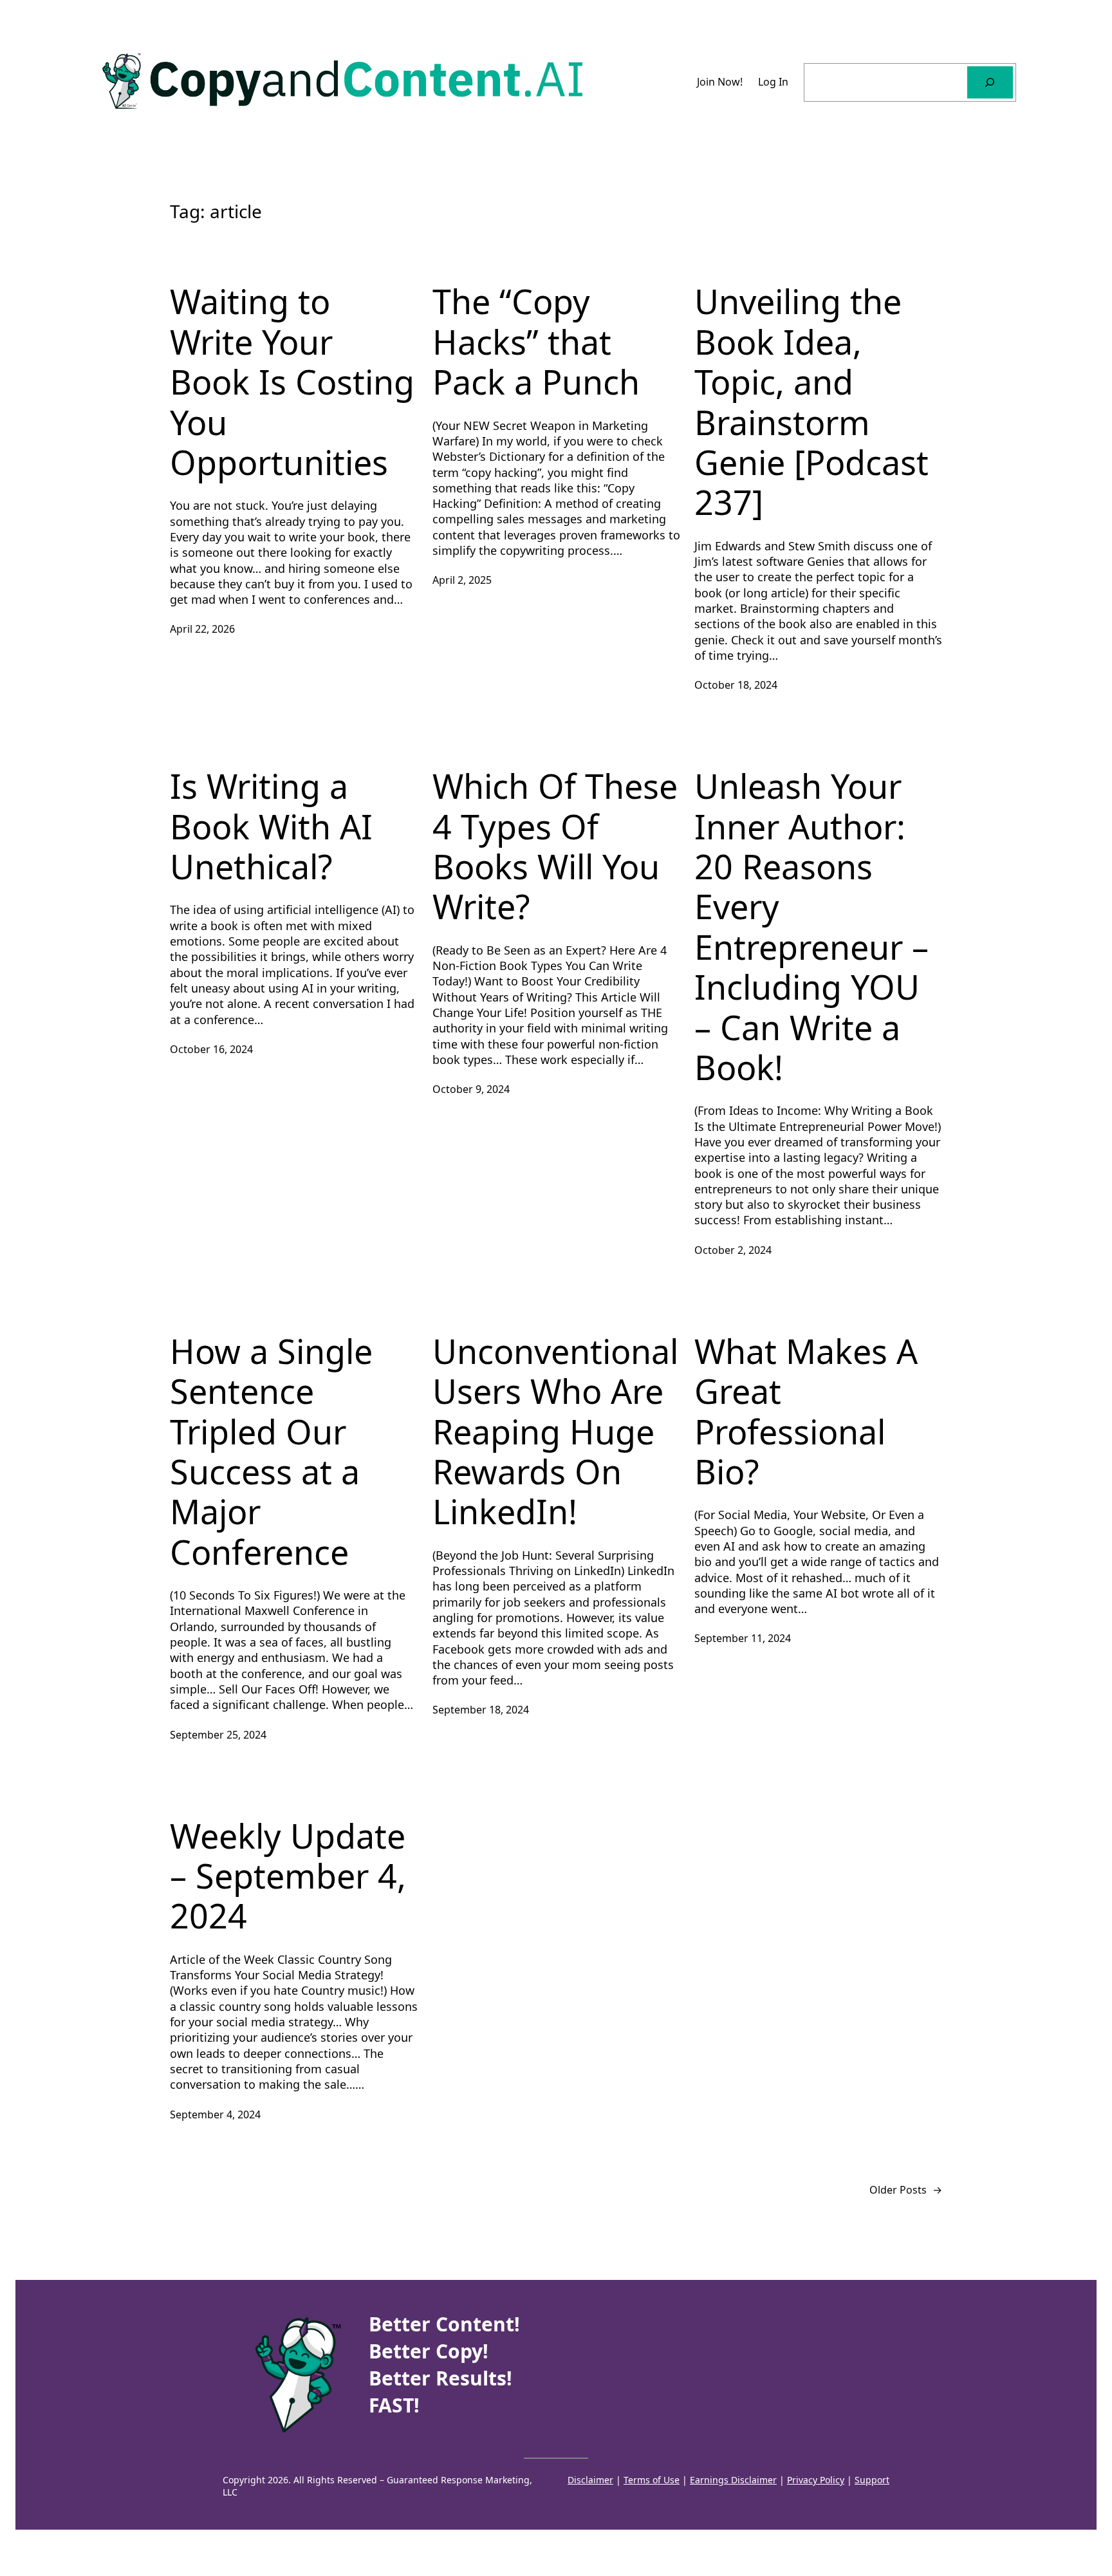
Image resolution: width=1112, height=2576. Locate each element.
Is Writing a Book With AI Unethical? (271, 826)
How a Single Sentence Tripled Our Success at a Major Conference (271, 1451)
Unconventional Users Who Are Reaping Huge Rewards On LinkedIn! (555, 1432)
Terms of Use (652, 2480)
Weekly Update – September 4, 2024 (288, 1876)
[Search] (990, 82)
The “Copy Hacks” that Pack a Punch (536, 341)
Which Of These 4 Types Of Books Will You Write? (555, 846)
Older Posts (906, 2190)
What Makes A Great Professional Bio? (806, 1412)
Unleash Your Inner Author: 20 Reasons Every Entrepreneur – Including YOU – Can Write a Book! (811, 927)
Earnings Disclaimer (733, 2480)
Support (872, 2480)
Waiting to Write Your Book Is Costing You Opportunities (292, 382)
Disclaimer (590, 2480)
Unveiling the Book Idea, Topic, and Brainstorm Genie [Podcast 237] (811, 402)
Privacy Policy (816, 2480)
